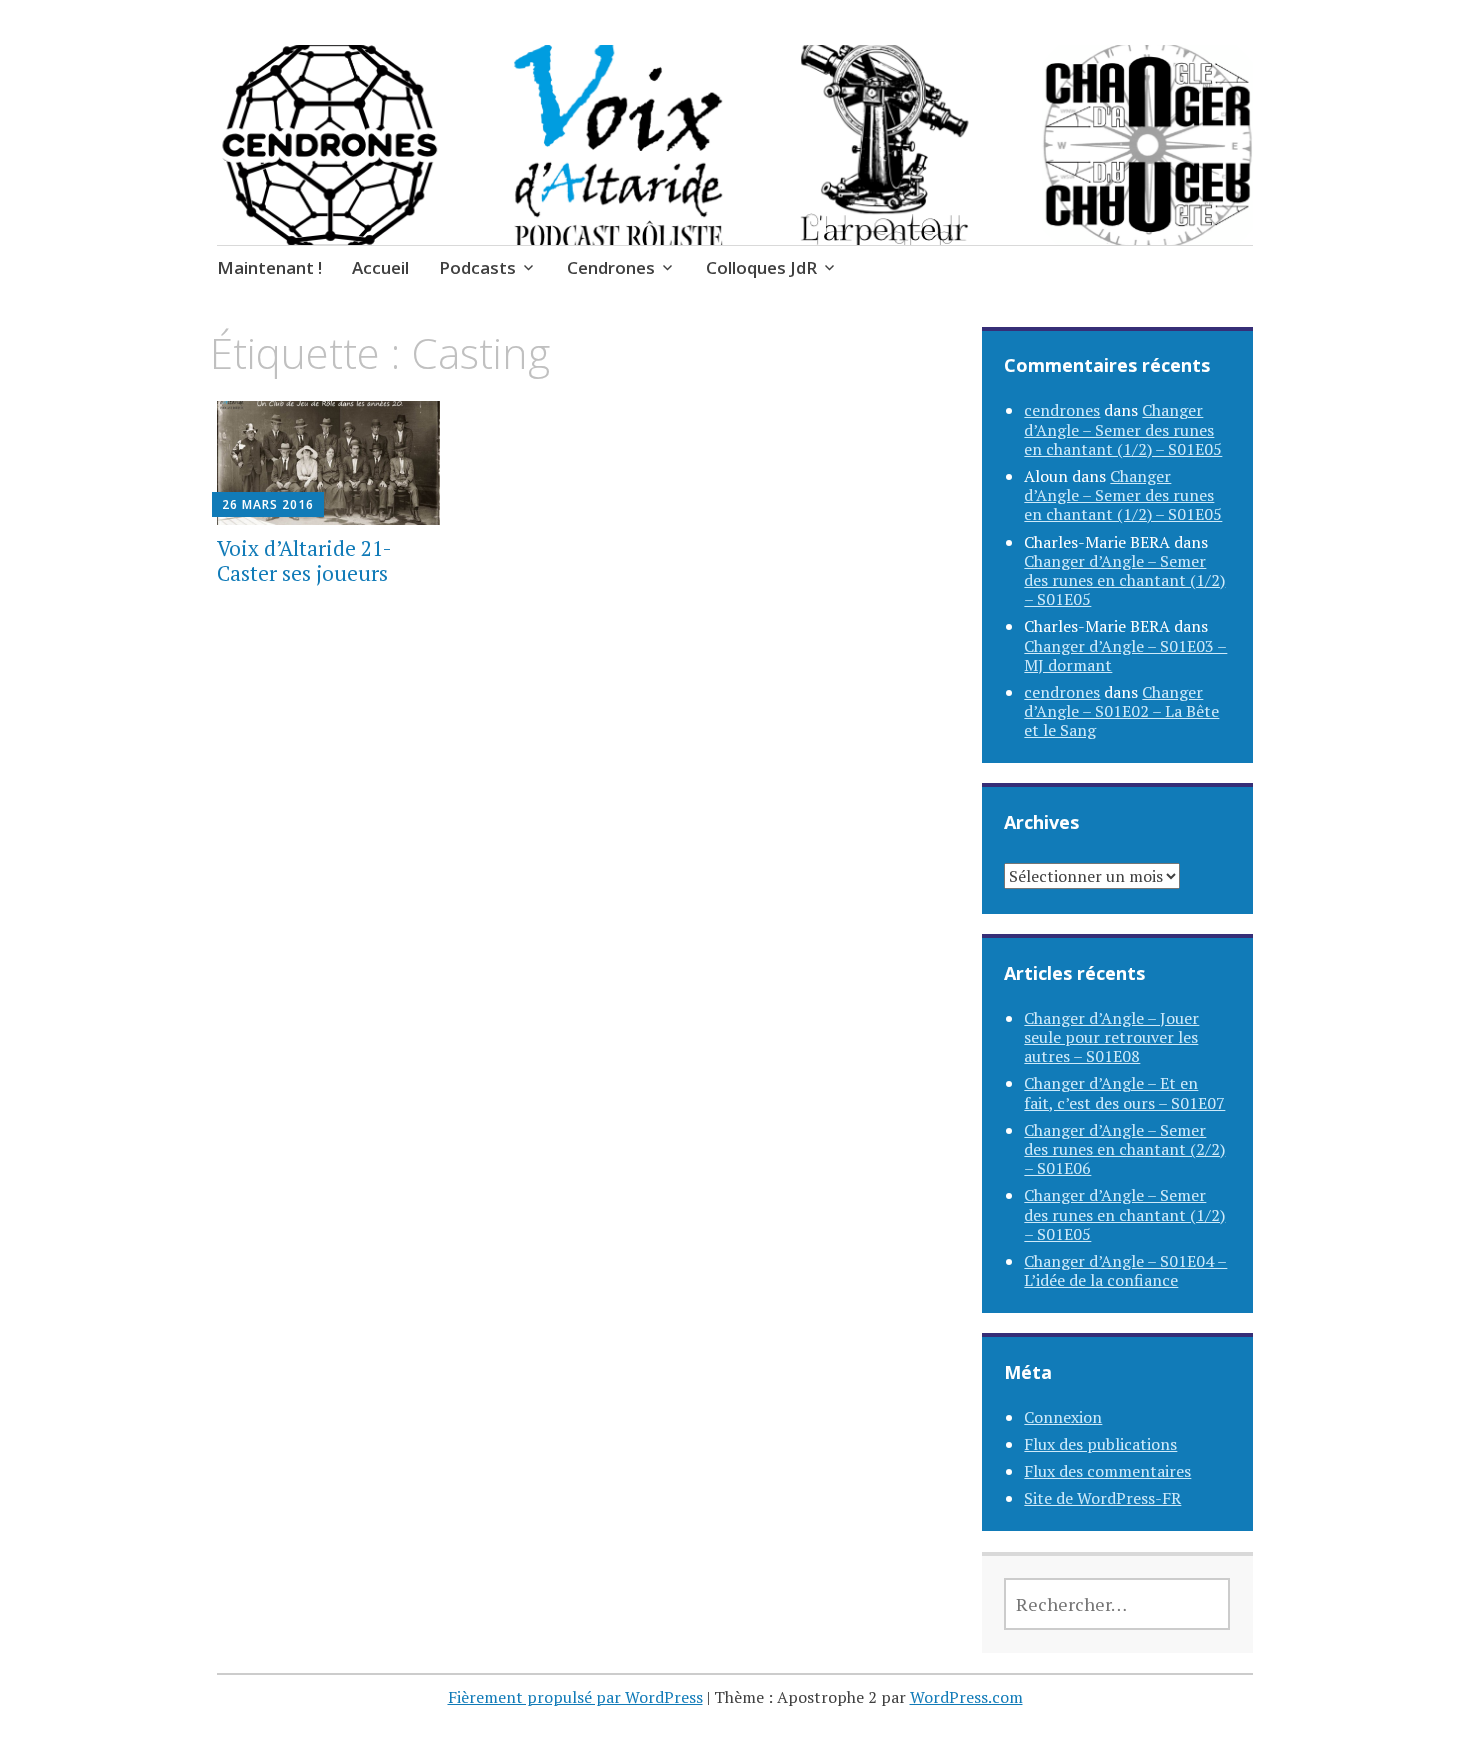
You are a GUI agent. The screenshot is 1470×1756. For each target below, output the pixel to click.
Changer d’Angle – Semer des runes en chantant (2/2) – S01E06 (1124, 1149)
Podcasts (477, 267)
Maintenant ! (269, 267)
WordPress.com (966, 1697)
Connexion (1063, 1417)
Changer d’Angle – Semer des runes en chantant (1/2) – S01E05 (1123, 429)
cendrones (1062, 410)
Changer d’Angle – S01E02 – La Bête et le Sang (1121, 711)
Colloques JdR (761, 267)
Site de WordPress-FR (1102, 1498)
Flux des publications (1100, 1444)
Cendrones (611, 267)
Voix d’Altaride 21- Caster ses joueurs (304, 560)
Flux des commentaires (1107, 1471)
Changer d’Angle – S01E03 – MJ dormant (1125, 655)
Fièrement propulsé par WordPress (575, 1697)
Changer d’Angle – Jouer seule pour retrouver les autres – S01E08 (1111, 1037)
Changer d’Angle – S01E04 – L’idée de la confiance (1125, 1270)
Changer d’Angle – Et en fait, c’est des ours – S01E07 (1124, 1092)
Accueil (380, 267)
